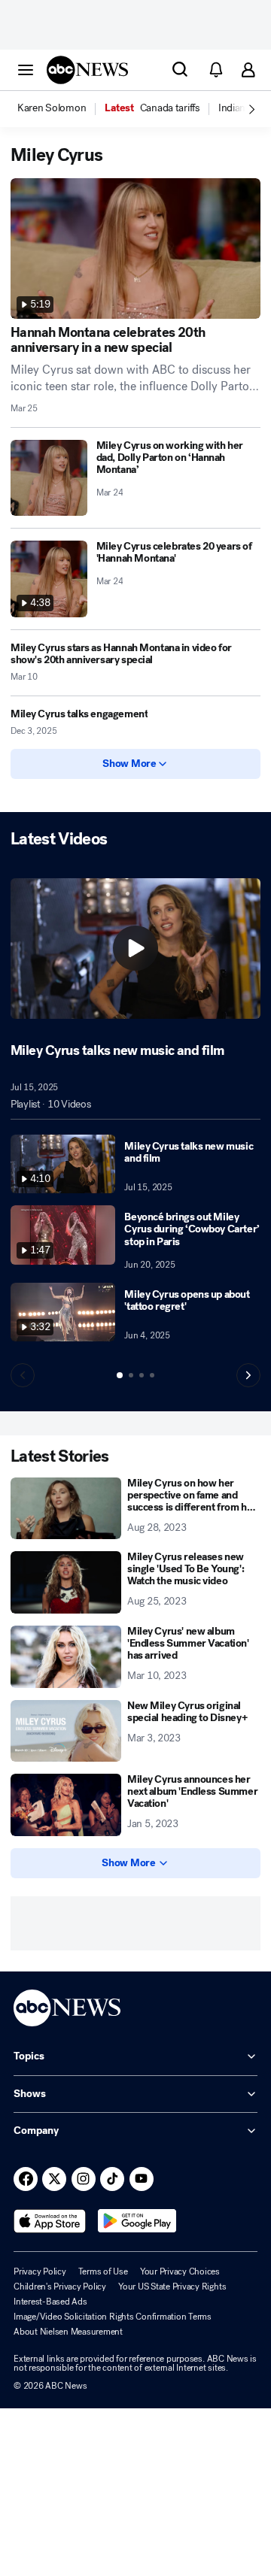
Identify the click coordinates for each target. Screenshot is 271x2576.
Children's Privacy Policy (60, 2287)
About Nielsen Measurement (68, 2332)
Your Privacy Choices (180, 2271)
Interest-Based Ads (50, 2302)
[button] (26, 69)
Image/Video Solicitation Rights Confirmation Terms (113, 2317)
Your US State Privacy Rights (172, 2287)
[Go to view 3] (142, 1375)
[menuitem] (52, 108)
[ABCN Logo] (87, 70)
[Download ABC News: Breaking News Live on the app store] (50, 2221)
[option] (60, 109)
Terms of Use (103, 2271)
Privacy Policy (40, 2271)
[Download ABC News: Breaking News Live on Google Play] (137, 2221)
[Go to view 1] (120, 1375)
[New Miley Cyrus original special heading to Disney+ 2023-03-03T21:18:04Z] (66, 1731)
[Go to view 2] (131, 1375)
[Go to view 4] (152, 1375)
